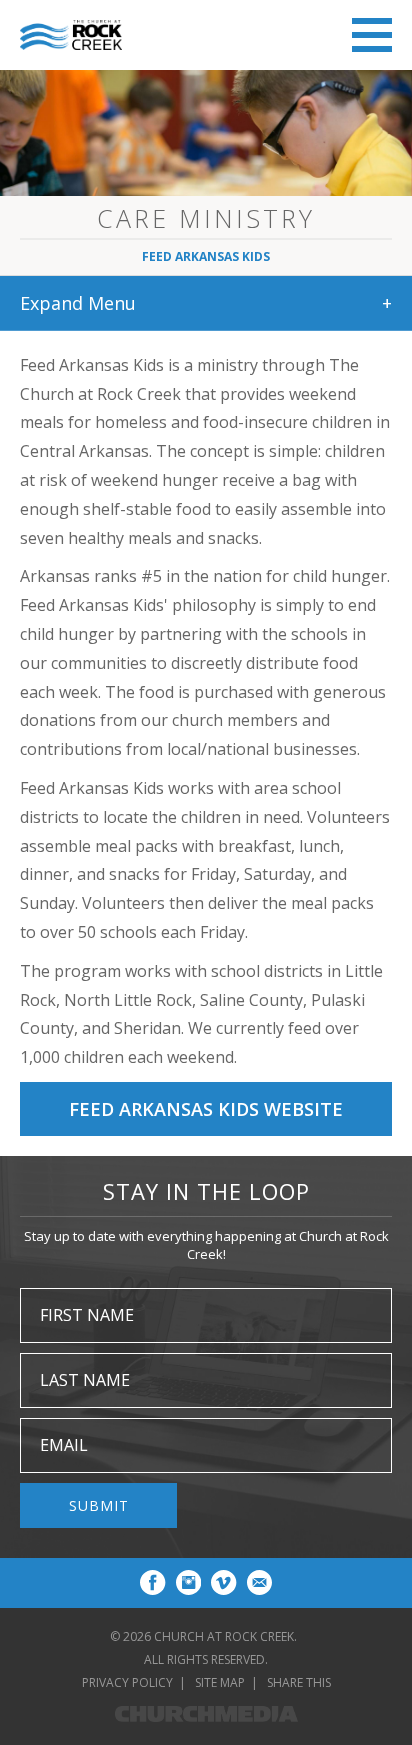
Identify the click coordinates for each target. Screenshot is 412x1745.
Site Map (220, 1682)
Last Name (85, 1380)
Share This (299, 1682)
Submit (99, 1505)
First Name (87, 1315)
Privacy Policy (127, 1682)
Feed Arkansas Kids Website (206, 1109)
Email (64, 1445)
